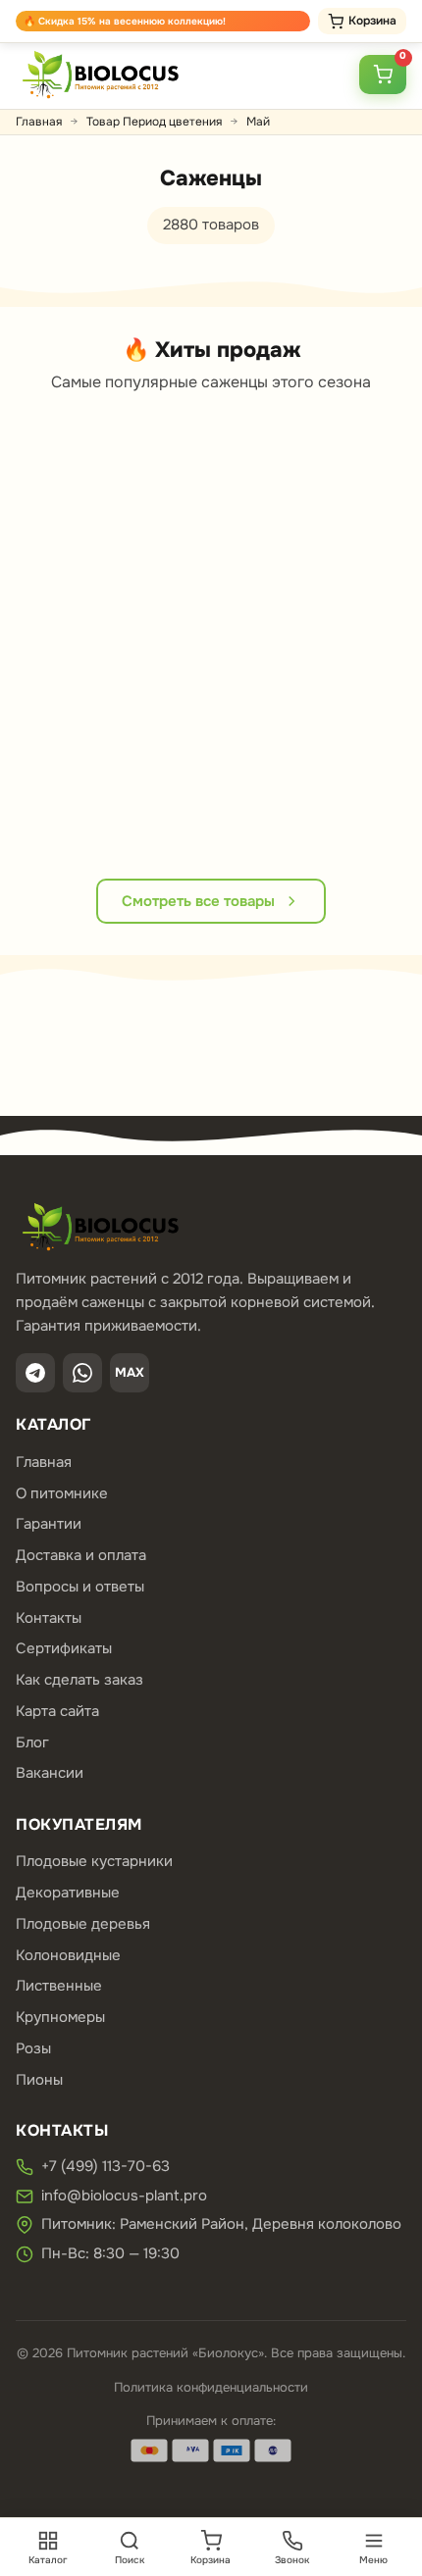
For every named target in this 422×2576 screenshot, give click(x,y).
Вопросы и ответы (80, 1587)
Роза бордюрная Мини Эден (272, 698)
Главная (39, 122)
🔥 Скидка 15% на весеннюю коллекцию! (125, 21)
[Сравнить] (79, 512)
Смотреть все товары (198, 901)
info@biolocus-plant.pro (124, 2196)
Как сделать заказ (79, 1680)
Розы (33, 2048)
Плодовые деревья (83, 1924)
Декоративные (68, 1893)
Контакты (49, 1618)
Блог (32, 1743)
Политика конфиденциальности (211, 2387)
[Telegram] (35, 1373)
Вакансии (50, 1773)
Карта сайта (57, 1711)
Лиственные (59, 1986)
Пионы (39, 2080)
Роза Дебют (56, 678)
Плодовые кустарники (94, 1861)
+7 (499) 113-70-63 (105, 2166)
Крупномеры (60, 2017)
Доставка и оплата (81, 1555)
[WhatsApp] (82, 1373)
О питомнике (62, 1493)
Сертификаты (64, 1648)
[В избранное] (79, 475)
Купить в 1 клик (40, 814)
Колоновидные (68, 1955)
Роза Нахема (359, 678)
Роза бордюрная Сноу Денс (173, 698)
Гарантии (49, 1524)
